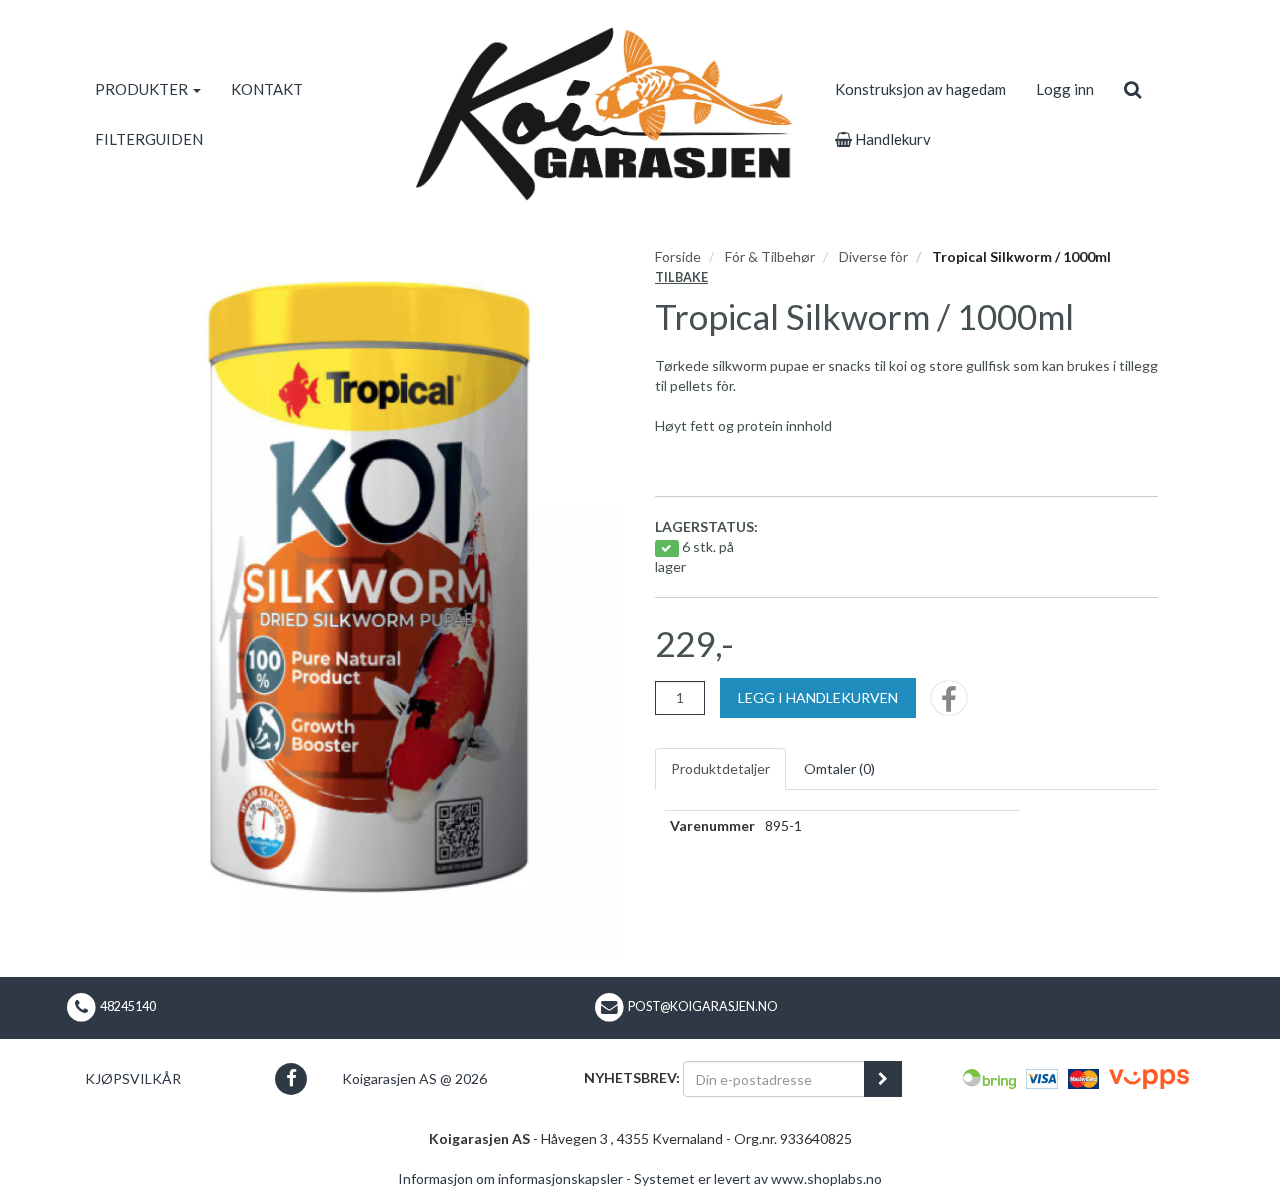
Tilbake (681, 277)
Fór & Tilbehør (770, 256)
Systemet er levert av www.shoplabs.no (758, 1178)
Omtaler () (839, 768)
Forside (678, 256)
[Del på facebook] (949, 704)
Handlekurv (891, 139)
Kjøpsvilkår (133, 1078)
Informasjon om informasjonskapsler (510, 1178)
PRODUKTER (143, 89)
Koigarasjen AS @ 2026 (414, 1078)
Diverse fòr (873, 256)
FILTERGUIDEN (149, 139)
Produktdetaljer (720, 768)
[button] (290, 1078)
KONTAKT (267, 89)
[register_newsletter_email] (883, 1079)
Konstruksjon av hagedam (920, 89)
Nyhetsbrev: (632, 1077)
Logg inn (1065, 89)
